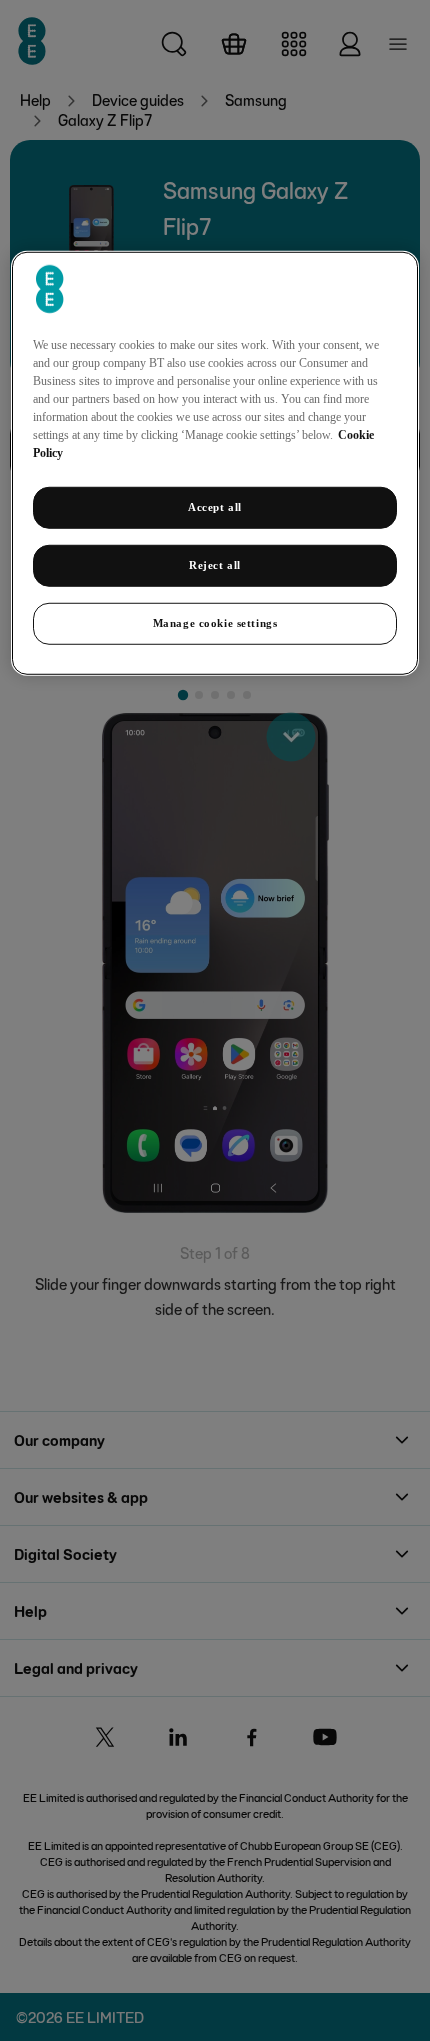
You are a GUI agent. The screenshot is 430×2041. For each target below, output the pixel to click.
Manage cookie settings (215, 623)
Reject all (215, 565)
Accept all (215, 507)
